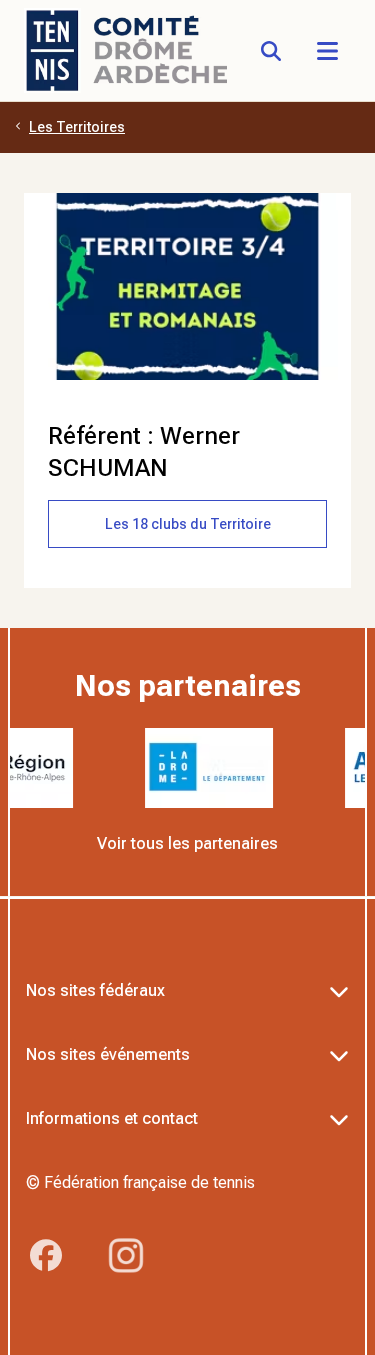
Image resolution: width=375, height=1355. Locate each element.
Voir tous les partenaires (187, 843)
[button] (327, 51)
